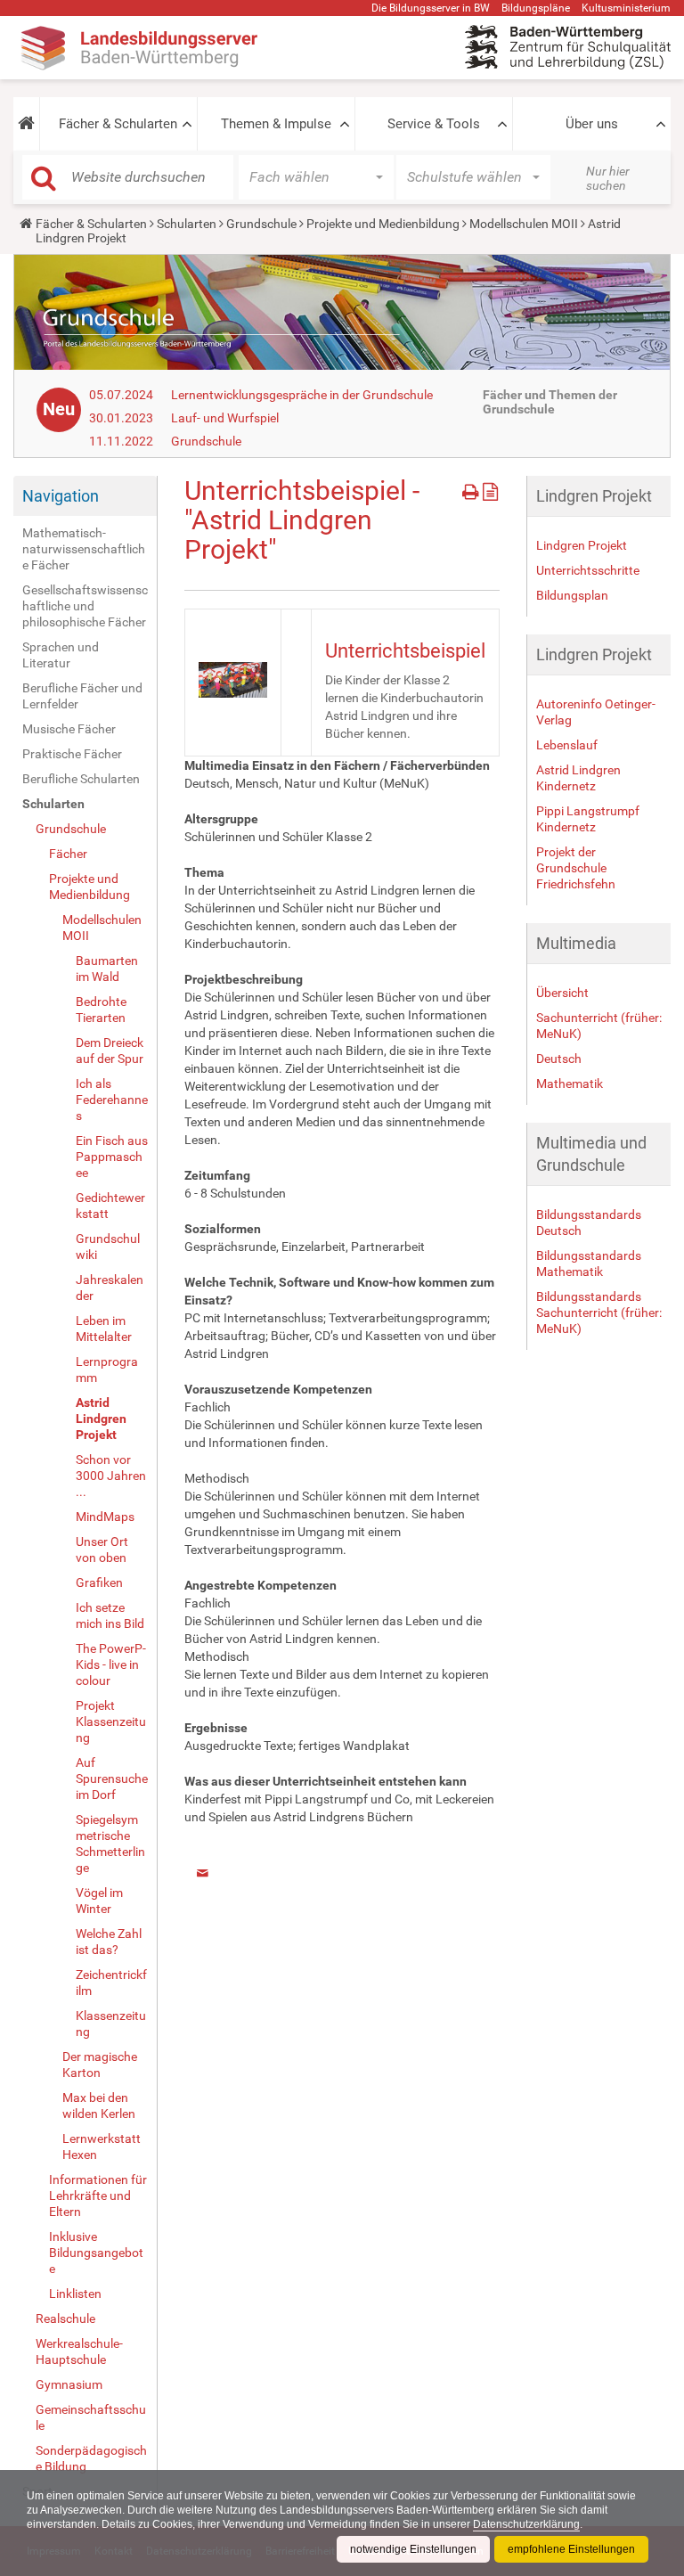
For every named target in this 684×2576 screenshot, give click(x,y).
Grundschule (261, 224)
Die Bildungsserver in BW (431, 8)
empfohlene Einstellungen (571, 2549)
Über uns (592, 124)
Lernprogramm (107, 1370)
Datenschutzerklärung (526, 2524)
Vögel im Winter (99, 1901)
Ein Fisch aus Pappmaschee (112, 1157)
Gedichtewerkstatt (110, 1206)
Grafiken (99, 1582)
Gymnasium (69, 2384)
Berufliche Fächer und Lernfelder (82, 696)
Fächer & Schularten (118, 124)
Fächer (68, 854)
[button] (26, 124)
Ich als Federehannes (112, 1100)
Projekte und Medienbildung (383, 224)
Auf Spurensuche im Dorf (112, 1779)
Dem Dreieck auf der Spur (110, 1051)
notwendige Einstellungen (413, 2549)
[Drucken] (472, 489)
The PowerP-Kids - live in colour (111, 1664)
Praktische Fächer (72, 754)
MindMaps (105, 1517)
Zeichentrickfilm (111, 1983)
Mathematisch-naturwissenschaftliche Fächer (84, 549)
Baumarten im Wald (107, 969)
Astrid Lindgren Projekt (101, 1419)
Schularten (187, 224)
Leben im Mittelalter (104, 1329)
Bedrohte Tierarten (101, 1010)
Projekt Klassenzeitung (111, 1721)
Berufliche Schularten (81, 779)
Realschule (65, 2318)
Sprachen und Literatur (61, 655)
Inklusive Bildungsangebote (96, 2253)
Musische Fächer (69, 729)
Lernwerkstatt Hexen (102, 2147)
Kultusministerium (626, 8)
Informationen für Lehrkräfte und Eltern (98, 2196)
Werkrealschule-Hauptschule (79, 2351)
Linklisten (75, 2294)
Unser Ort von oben (102, 1550)
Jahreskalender (110, 1288)
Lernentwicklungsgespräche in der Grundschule (302, 395)
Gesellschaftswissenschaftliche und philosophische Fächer (85, 606)
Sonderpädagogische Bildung (91, 2458)
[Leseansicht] (490, 489)
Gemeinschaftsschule (91, 2417)
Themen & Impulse (276, 124)
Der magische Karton (100, 2065)
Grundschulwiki (108, 1247)
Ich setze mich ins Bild (110, 1615)
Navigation (61, 496)
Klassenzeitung (111, 2024)
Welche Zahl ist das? (109, 1942)
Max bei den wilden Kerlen (99, 2106)
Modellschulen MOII (524, 224)
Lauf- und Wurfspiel (225, 418)
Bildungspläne (536, 8)
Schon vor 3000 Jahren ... (111, 1476)
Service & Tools (434, 124)
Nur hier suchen (608, 178)
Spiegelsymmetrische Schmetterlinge (110, 1844)
